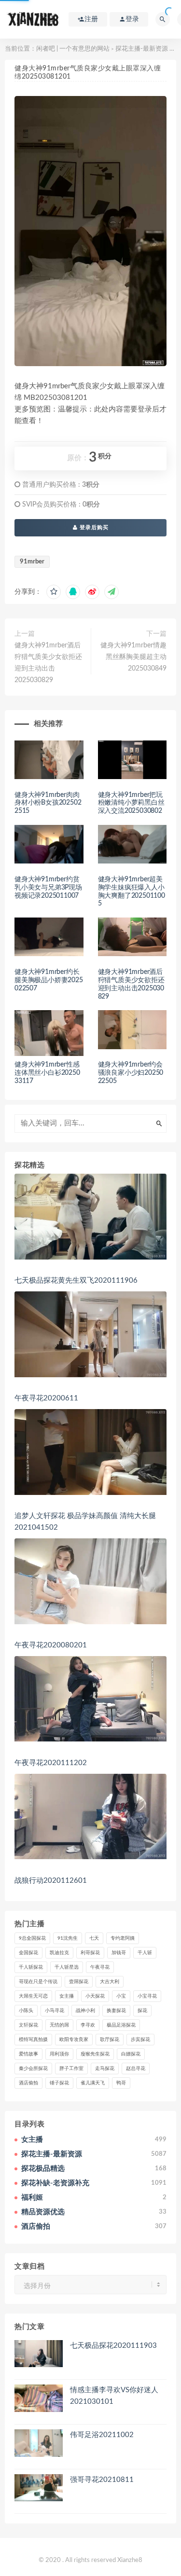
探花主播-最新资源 (142, 49)
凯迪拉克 (59, 1953)
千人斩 (145, 1953)
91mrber (32, 562)
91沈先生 (68, 1938)
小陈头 (26, 2011)
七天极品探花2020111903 (113, 2346)
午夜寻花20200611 (46, 1398)
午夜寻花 (100, 1967)
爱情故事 (28, 2054)
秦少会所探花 (33, 2069)
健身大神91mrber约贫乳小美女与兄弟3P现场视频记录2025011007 (48, 888)
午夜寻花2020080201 (51, 1645)
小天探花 (95, 1996)
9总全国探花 (32, 1938)
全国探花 (28, 1953)
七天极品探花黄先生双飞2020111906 (76, 1281)
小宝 (121, 1996)
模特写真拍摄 (33, 2040)
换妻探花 (116, 2011)
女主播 (67, 1996)
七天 (94, 1938)
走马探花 (105, 2069)
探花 (142, 2011)
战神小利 (85, 2011)
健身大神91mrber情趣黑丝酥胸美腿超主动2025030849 (133, 657)
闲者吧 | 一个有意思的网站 (73, 49)
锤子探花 (59, 2083)
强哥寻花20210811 (102, 2480)
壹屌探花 (79, 1982)
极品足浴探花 (121, 2025)
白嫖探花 (131, 2054)
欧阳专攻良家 (74, 2040)
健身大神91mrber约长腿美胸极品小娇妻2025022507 (49, 980)
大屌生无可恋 (33, 1996)
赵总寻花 (136, 2069)
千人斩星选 (67, 1967)
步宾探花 (140, 2040)
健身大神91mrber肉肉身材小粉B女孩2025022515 (48, 803)
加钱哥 (119, 1953)
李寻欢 (88, 2025)
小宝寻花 (147, 1996)
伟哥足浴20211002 (102, 2435)
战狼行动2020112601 (51, 1881)
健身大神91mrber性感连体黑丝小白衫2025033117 (47, 1073)
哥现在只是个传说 (38, 1982)
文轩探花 (28, 2025)
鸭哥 (121, 2083)
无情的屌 (59, 2025)
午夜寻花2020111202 (51, 1763)
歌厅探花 (110, 2040)
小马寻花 (55, 2011)
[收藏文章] (54, 592)
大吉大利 (110, 1982)
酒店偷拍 (28, 2083)
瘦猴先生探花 (95, 2054)
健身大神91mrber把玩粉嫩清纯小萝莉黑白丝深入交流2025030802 (131, 803)
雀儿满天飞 (93, 2083)
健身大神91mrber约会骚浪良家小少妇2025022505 (131, 1073)
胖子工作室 (71, 2069)
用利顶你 (59, 2054)
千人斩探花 (31, 1967)
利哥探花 (90, 1953)
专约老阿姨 (123, 1938)
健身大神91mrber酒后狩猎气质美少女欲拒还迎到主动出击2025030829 (48, 663)
